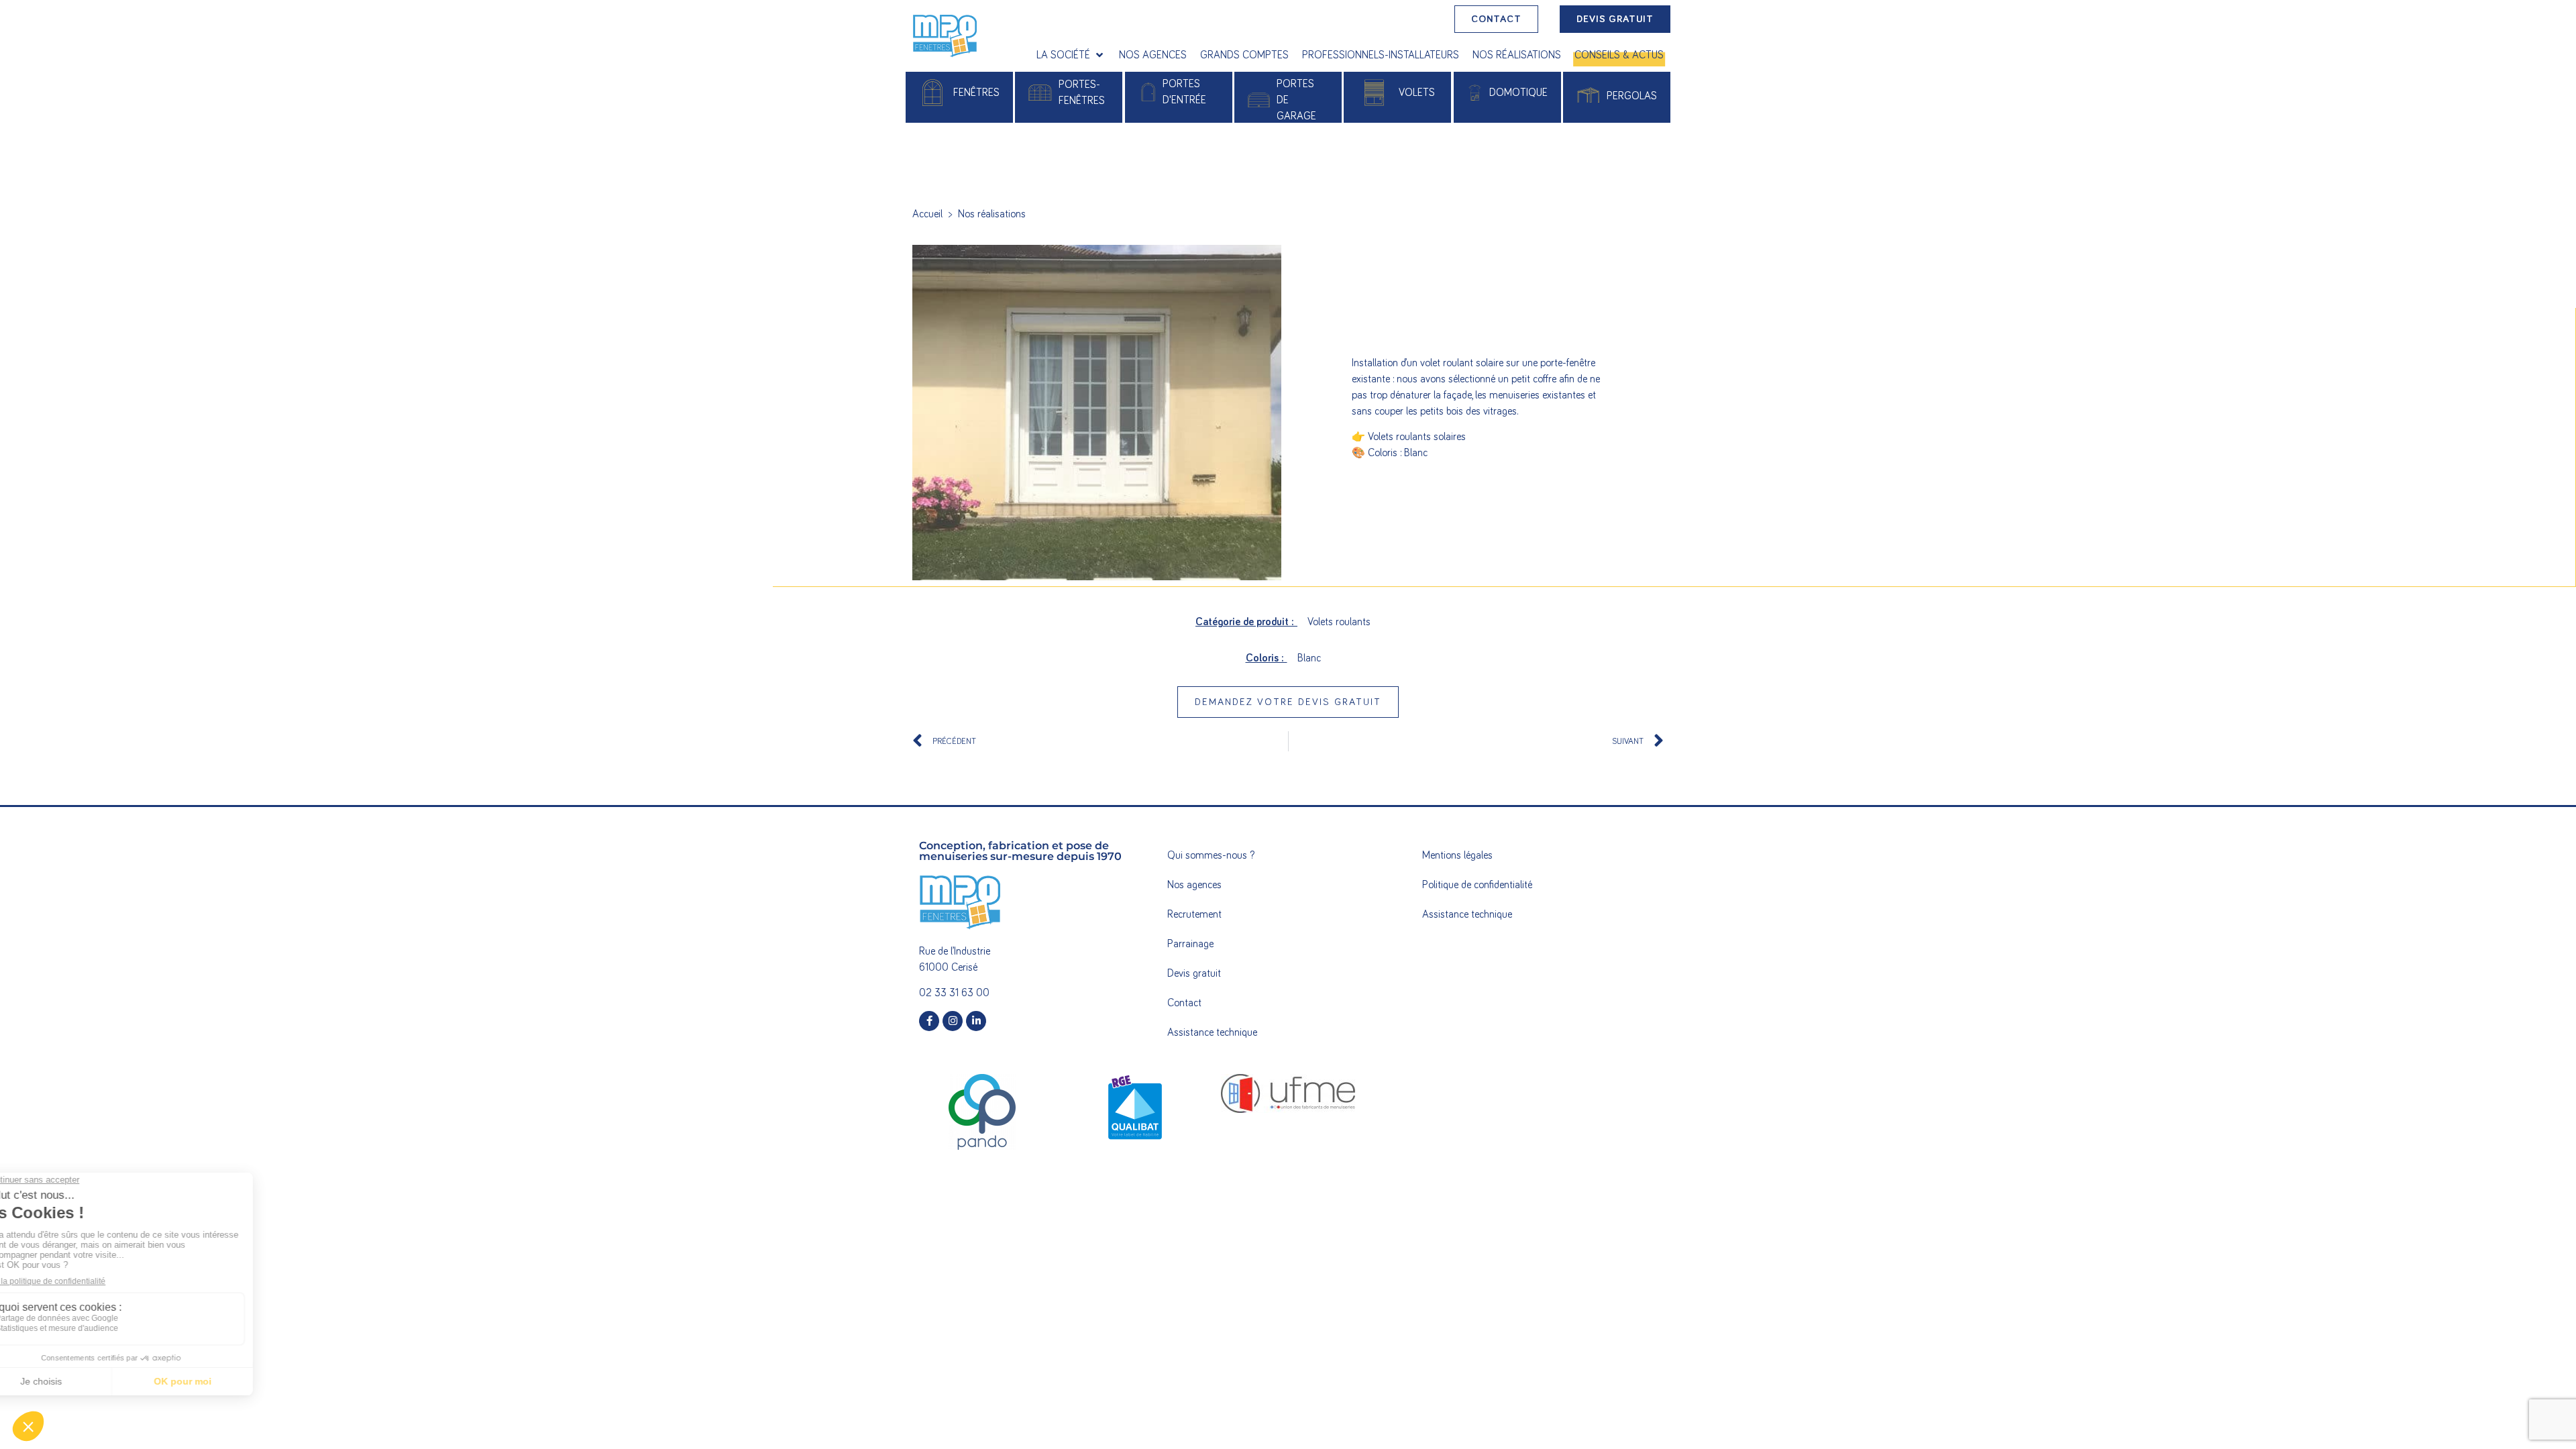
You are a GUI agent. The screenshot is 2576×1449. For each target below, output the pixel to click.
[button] (1071, 55)
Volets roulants (1339, 622)
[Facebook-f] (929, 1021)
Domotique (1518, 93)
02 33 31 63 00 (954, 993)
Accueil (927, 214)
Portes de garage (1296, 100)
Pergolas (1632, 96)
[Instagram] (953, 1021)
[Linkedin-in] (976, 1021)
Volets (1417, 93)
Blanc (1309, 658)
